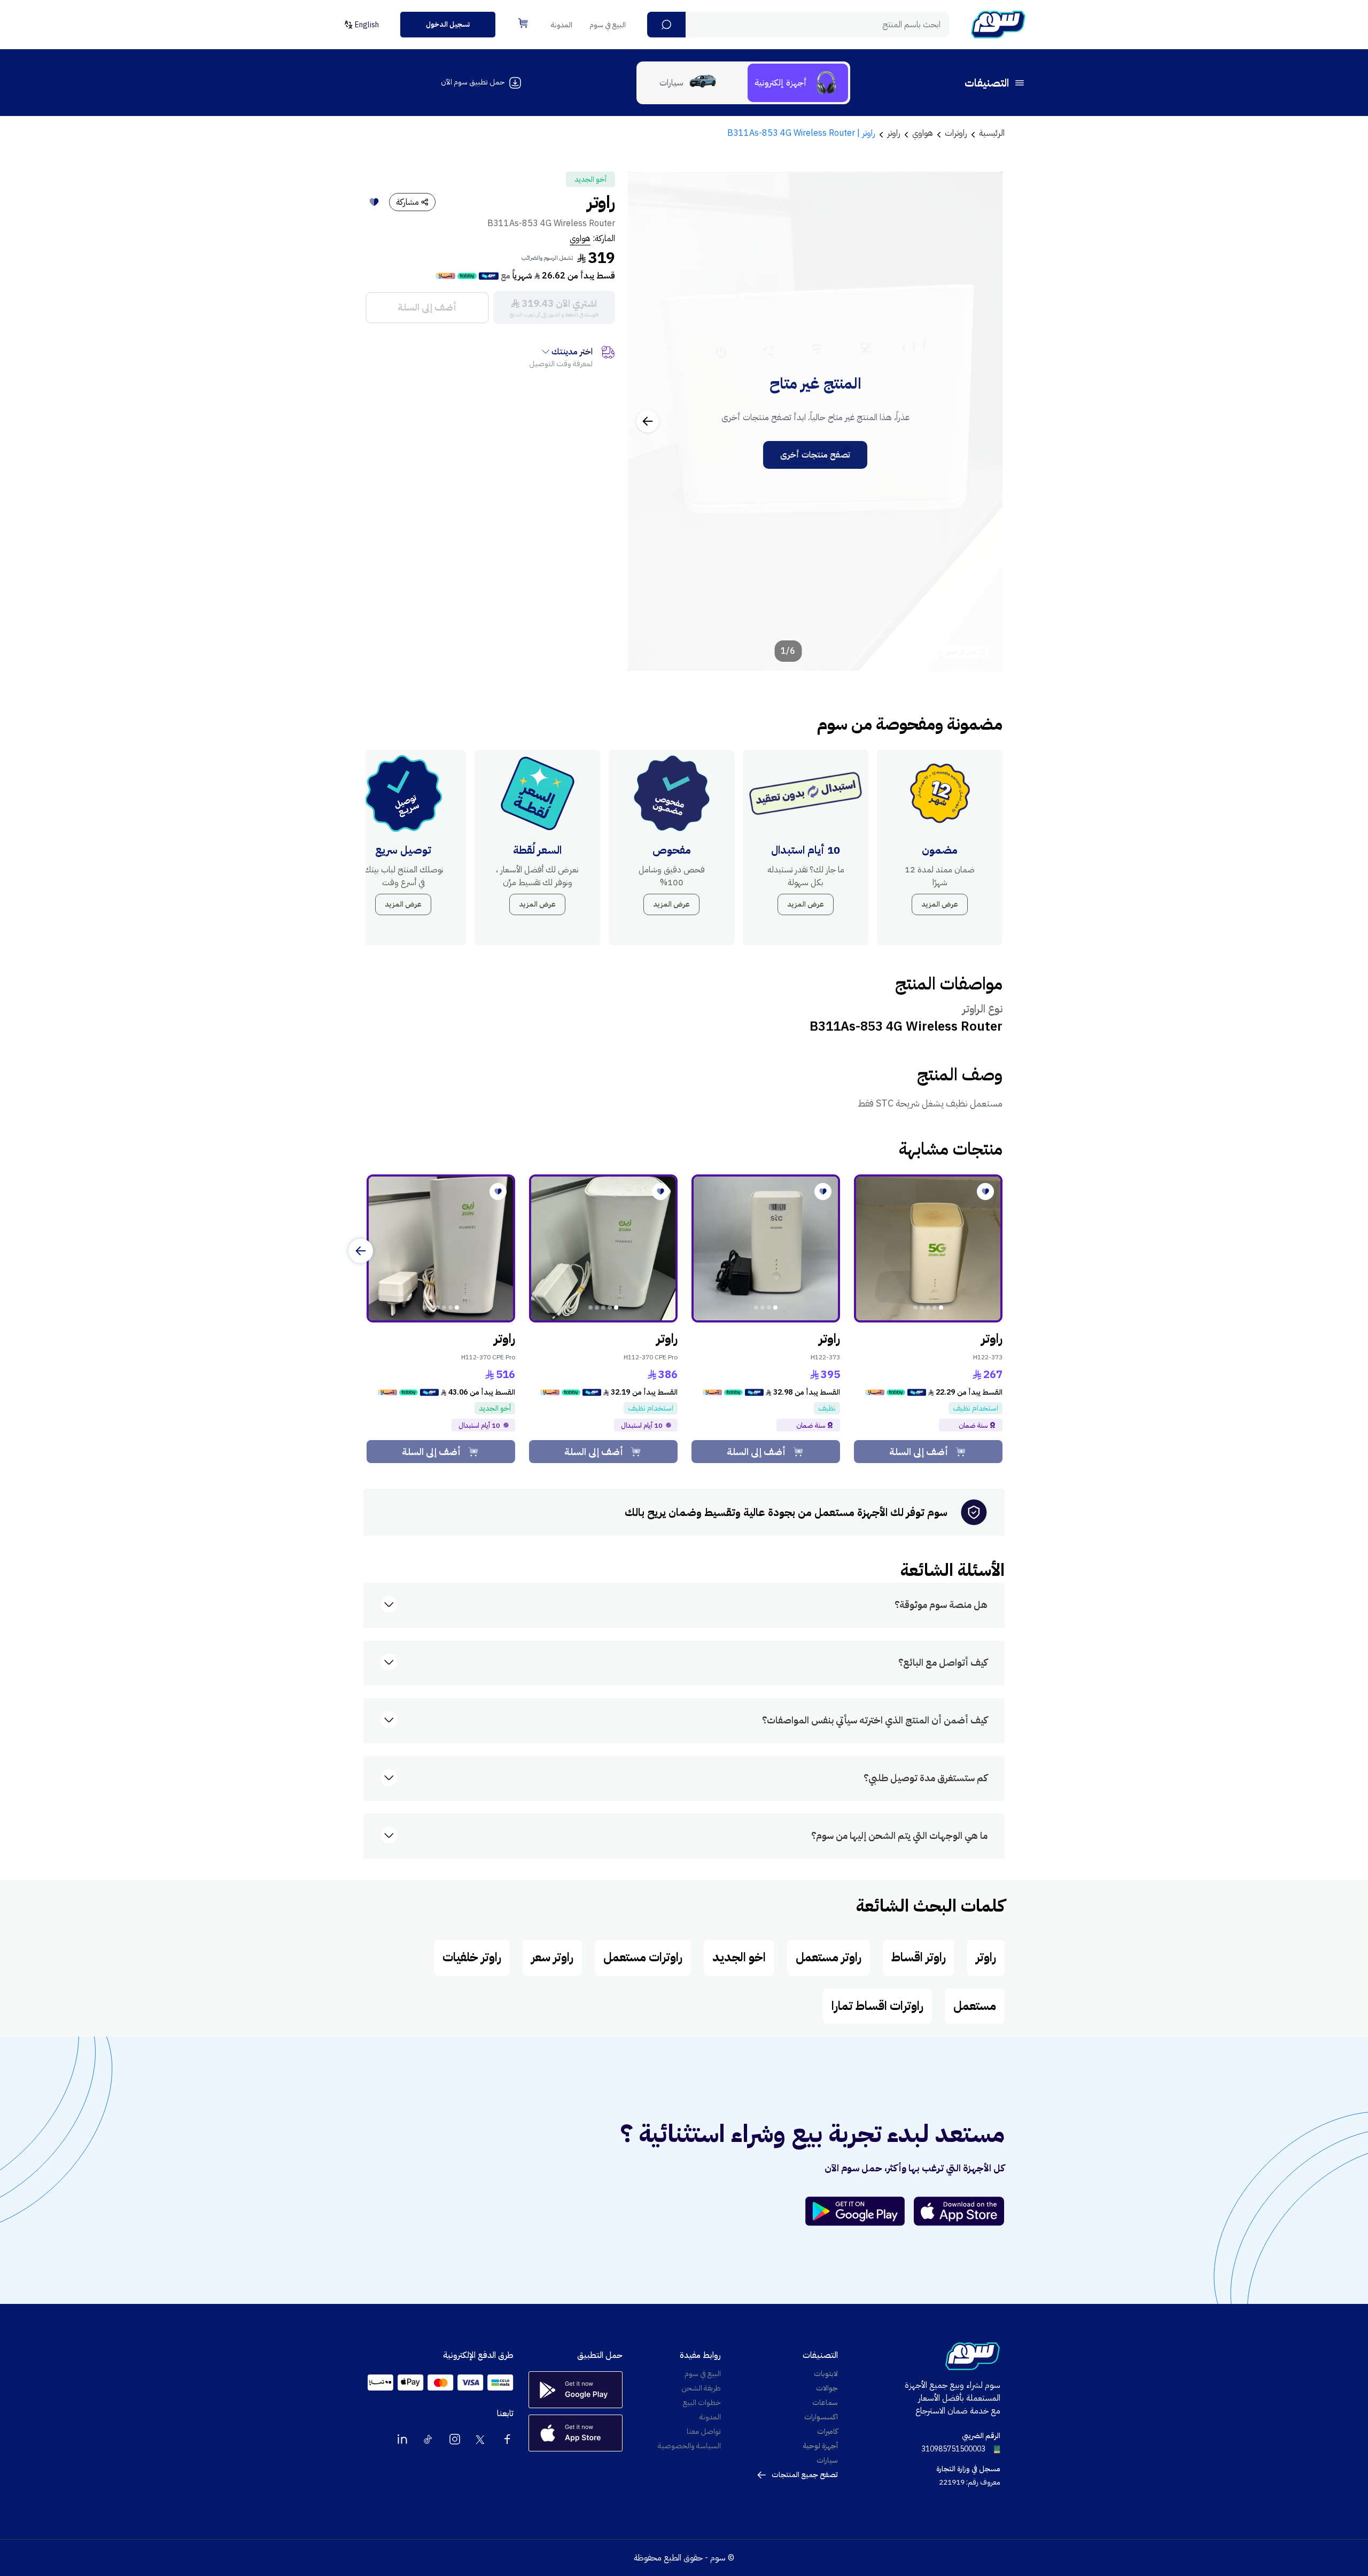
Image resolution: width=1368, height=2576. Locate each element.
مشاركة (407, 202)
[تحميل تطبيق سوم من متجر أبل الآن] (959, 2211)
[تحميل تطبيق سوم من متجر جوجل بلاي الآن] (860, 2211)
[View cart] (523, 23)
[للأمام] (361, 1251)
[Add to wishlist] (374, 202)
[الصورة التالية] (648, 421)
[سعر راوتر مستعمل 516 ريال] (441, 1249)
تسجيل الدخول (448, 24)
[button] (666, 25)
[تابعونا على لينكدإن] (402, 2439)
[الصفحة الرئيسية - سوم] (998, 25)
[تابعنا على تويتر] (481, 2439)
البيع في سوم (608, 25)
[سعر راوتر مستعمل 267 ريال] (928, 1249)
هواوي (580, 238)
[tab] (798, 83)
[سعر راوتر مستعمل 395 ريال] (766, 1249)
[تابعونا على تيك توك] (429, 2439)
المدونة (562, 25)
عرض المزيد (940, 904)
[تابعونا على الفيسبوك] (507, 2439)
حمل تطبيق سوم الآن (473, 82)
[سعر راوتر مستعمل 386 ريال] (603, 1249)
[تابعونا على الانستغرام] (455, 2439)
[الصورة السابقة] (983, 421)
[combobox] (798, 25)
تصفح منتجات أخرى (815, 455)
